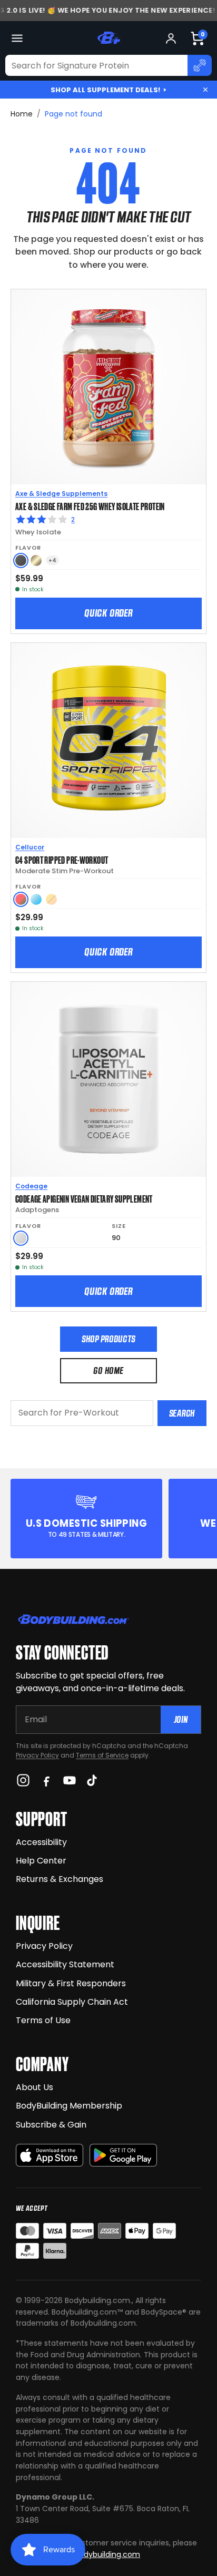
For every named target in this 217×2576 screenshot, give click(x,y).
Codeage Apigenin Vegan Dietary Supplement (84, 1198)
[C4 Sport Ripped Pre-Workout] (108, 740)
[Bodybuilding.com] (108, 38)
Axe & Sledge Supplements (61, 494)
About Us (34, 2087)
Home (22, 114)
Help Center (41, 1861)
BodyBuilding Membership (69, 2106)
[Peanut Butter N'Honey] (21, 560)
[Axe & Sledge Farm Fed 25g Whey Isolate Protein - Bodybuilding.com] (108, 387)
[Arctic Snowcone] (36, 899)
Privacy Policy (37, 1755)
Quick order (108, 613)
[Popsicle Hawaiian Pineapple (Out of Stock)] (51, 899)
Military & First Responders (71, 1983)
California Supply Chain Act (72, 2002)
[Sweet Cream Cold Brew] (36, 560)
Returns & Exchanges (60, 1879)
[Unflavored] (21, 1238)
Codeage (31, 1186)
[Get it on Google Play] (123, 2155)
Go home (108, 1370)
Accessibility (41, 1842)
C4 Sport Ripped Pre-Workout (62, 860)
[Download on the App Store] (50, 2155)
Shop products (108, 1339)
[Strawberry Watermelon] (21, 899)
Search (182, 1413)
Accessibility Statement (65, 1964)
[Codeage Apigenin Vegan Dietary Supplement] (108, 1079)
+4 (52, 560)
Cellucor (30, 847)
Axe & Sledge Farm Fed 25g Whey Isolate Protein (90, 506)
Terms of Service (102, 1755)
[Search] (200, 65)
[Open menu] (17, 38)
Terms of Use (43, 2020)
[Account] (171, 38)
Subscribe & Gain (51, 2125)
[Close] (205, 90)
